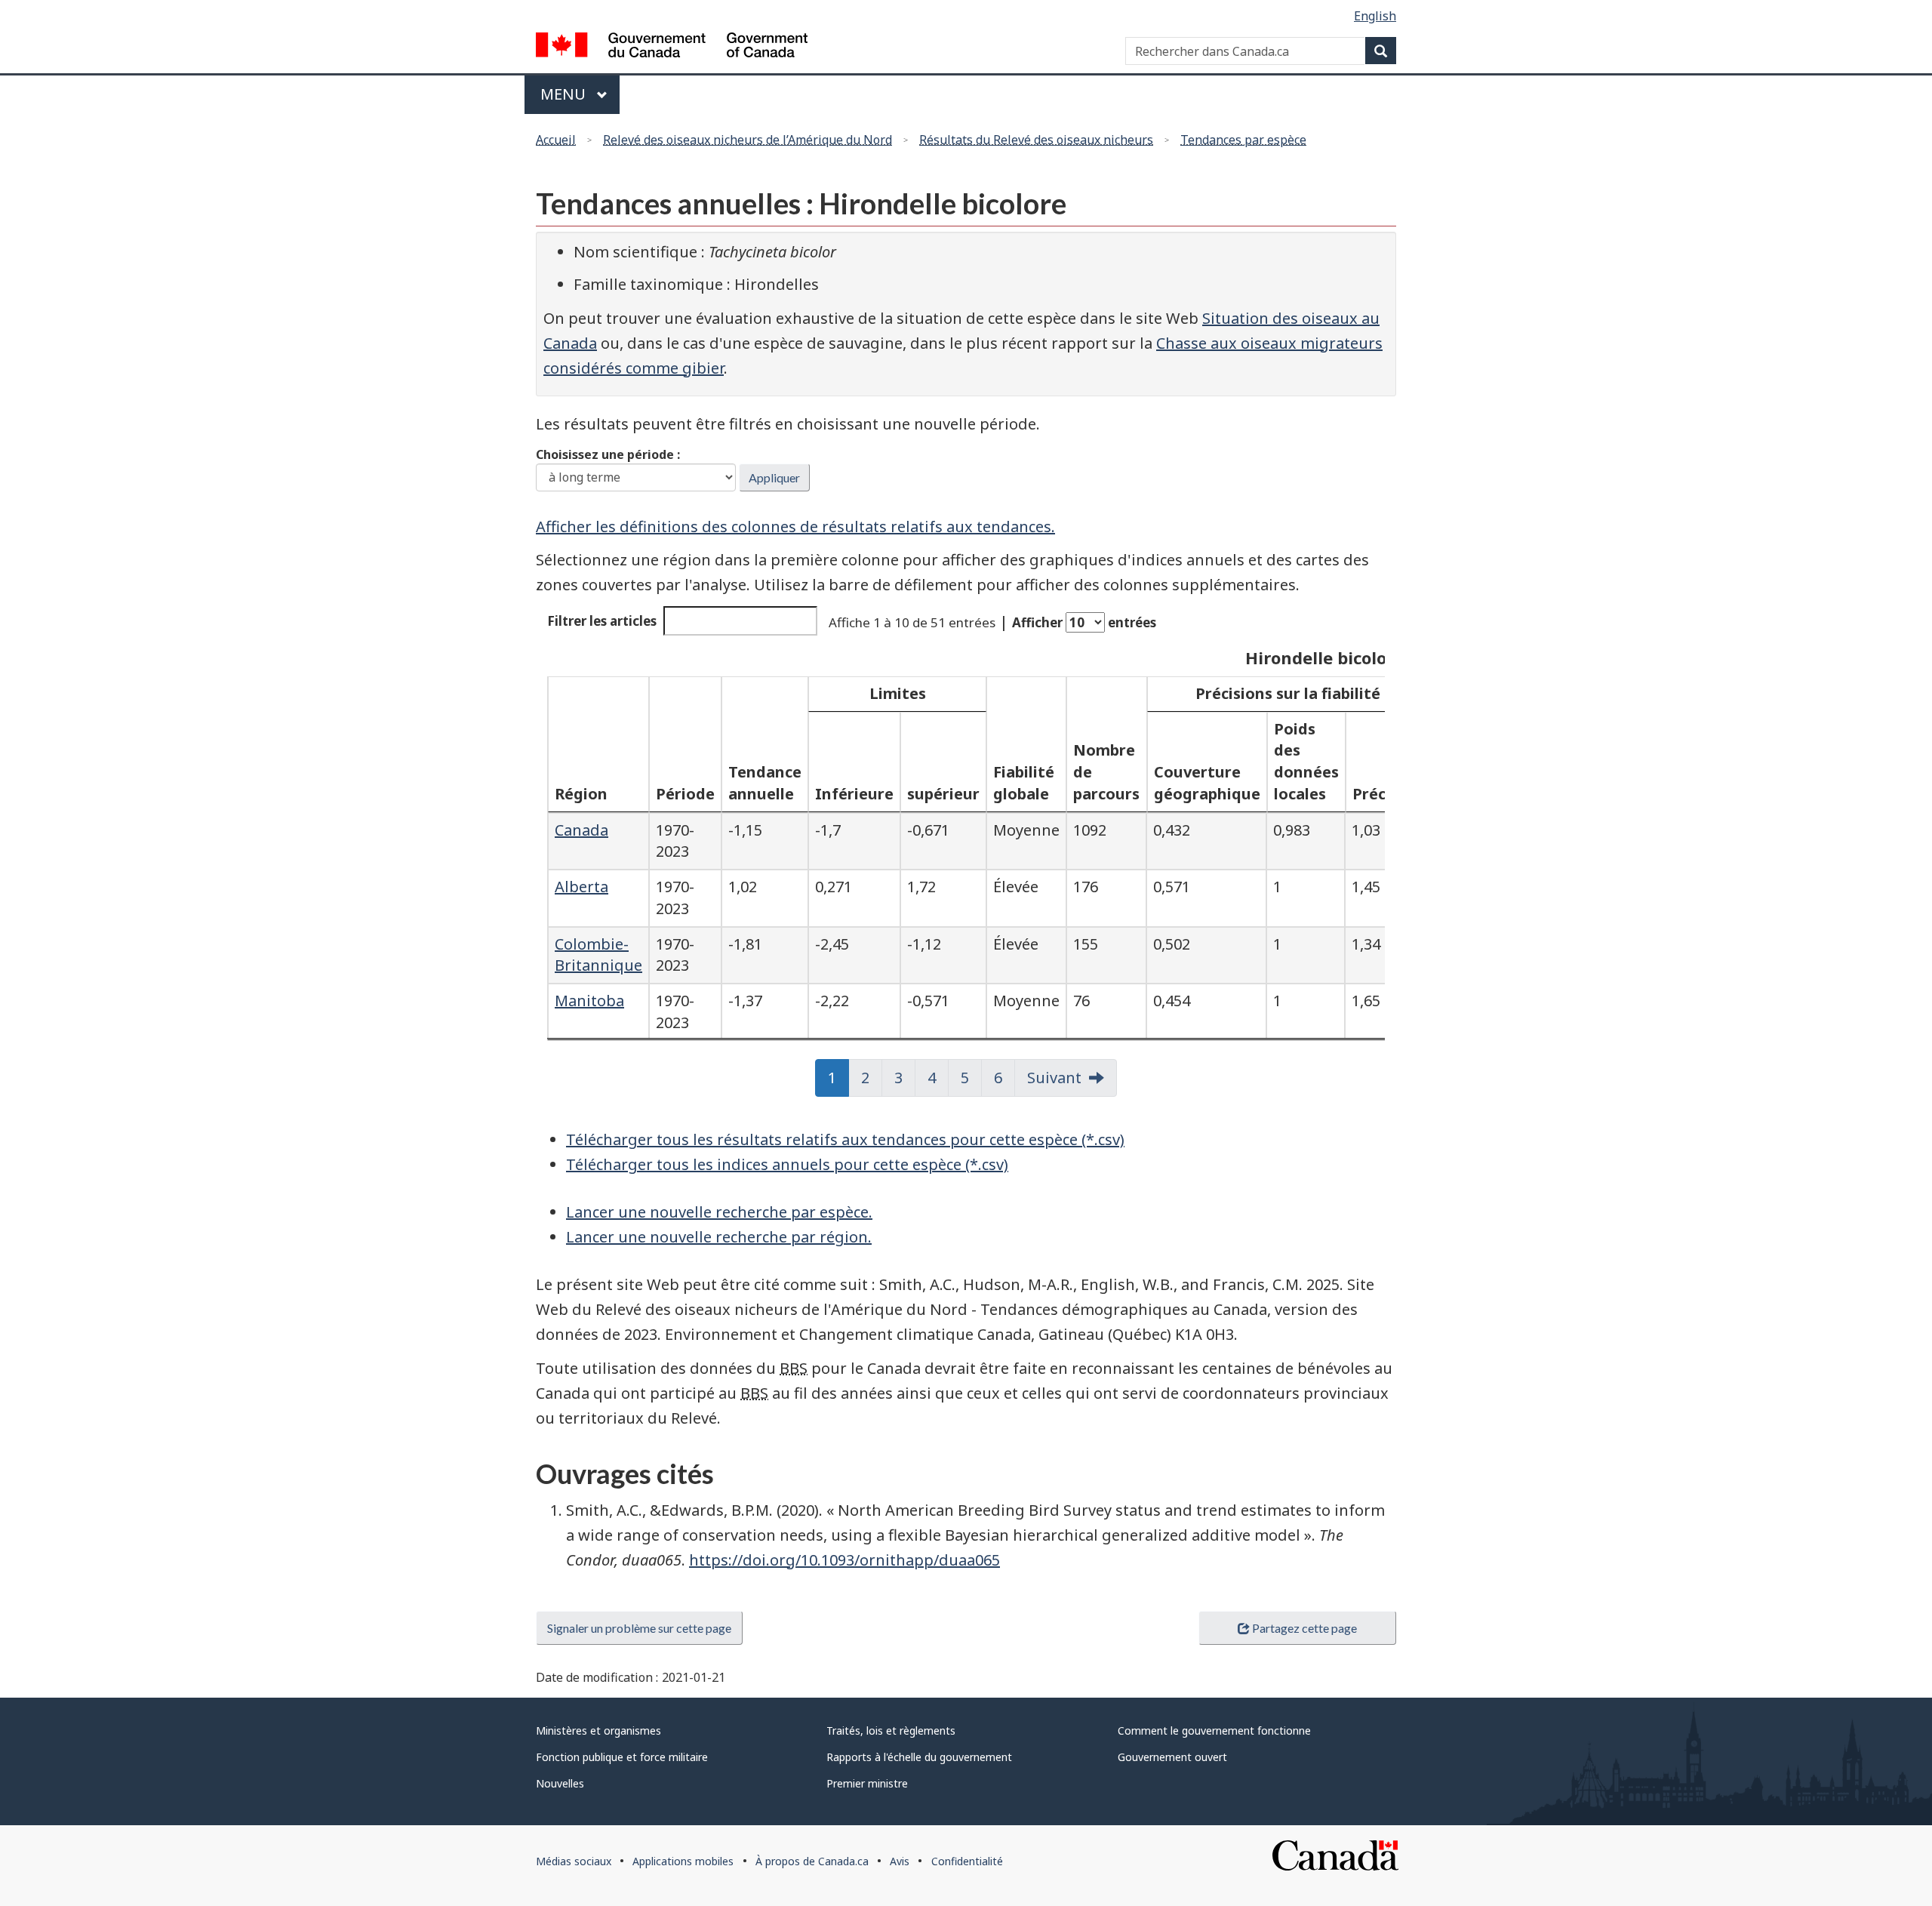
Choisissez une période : (608, 454)
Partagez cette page (1304, 1628)
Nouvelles (560, 1783)
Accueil (556, 140)
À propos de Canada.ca (812, 1861)
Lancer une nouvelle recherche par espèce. (719, 1212)
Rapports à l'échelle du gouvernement (919, 1757)
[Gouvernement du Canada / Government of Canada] (672, 47)
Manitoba (589, 1001)
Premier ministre (867, 1783)
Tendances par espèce (1243, 140)
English (1375, 16)
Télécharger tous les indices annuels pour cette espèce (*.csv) (787, 1164)
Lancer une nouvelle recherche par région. (719, 1237)
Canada (581, 830)
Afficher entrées (1084, 622)
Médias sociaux (574, 1861)
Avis (900, 1861)
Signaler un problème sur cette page (639, 1628)
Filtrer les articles (602, 621)
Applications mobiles (683, 1861)
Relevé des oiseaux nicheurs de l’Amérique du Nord (748, 140)
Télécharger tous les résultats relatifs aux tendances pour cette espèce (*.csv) (845, 1139)
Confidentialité (967, 1861)
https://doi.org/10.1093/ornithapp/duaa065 (844, 1560)
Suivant (1054, 1078)
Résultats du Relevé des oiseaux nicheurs (1036, 140)
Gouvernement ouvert (1172, 1757)
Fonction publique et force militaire (622, 1757)
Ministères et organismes (598, 1730)
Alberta (581, 887)
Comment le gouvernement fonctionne (1214, 1730)
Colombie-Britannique (598, 955)
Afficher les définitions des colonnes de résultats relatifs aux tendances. (795, 527)
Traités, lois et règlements (891, 1730)
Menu (580, 94)
